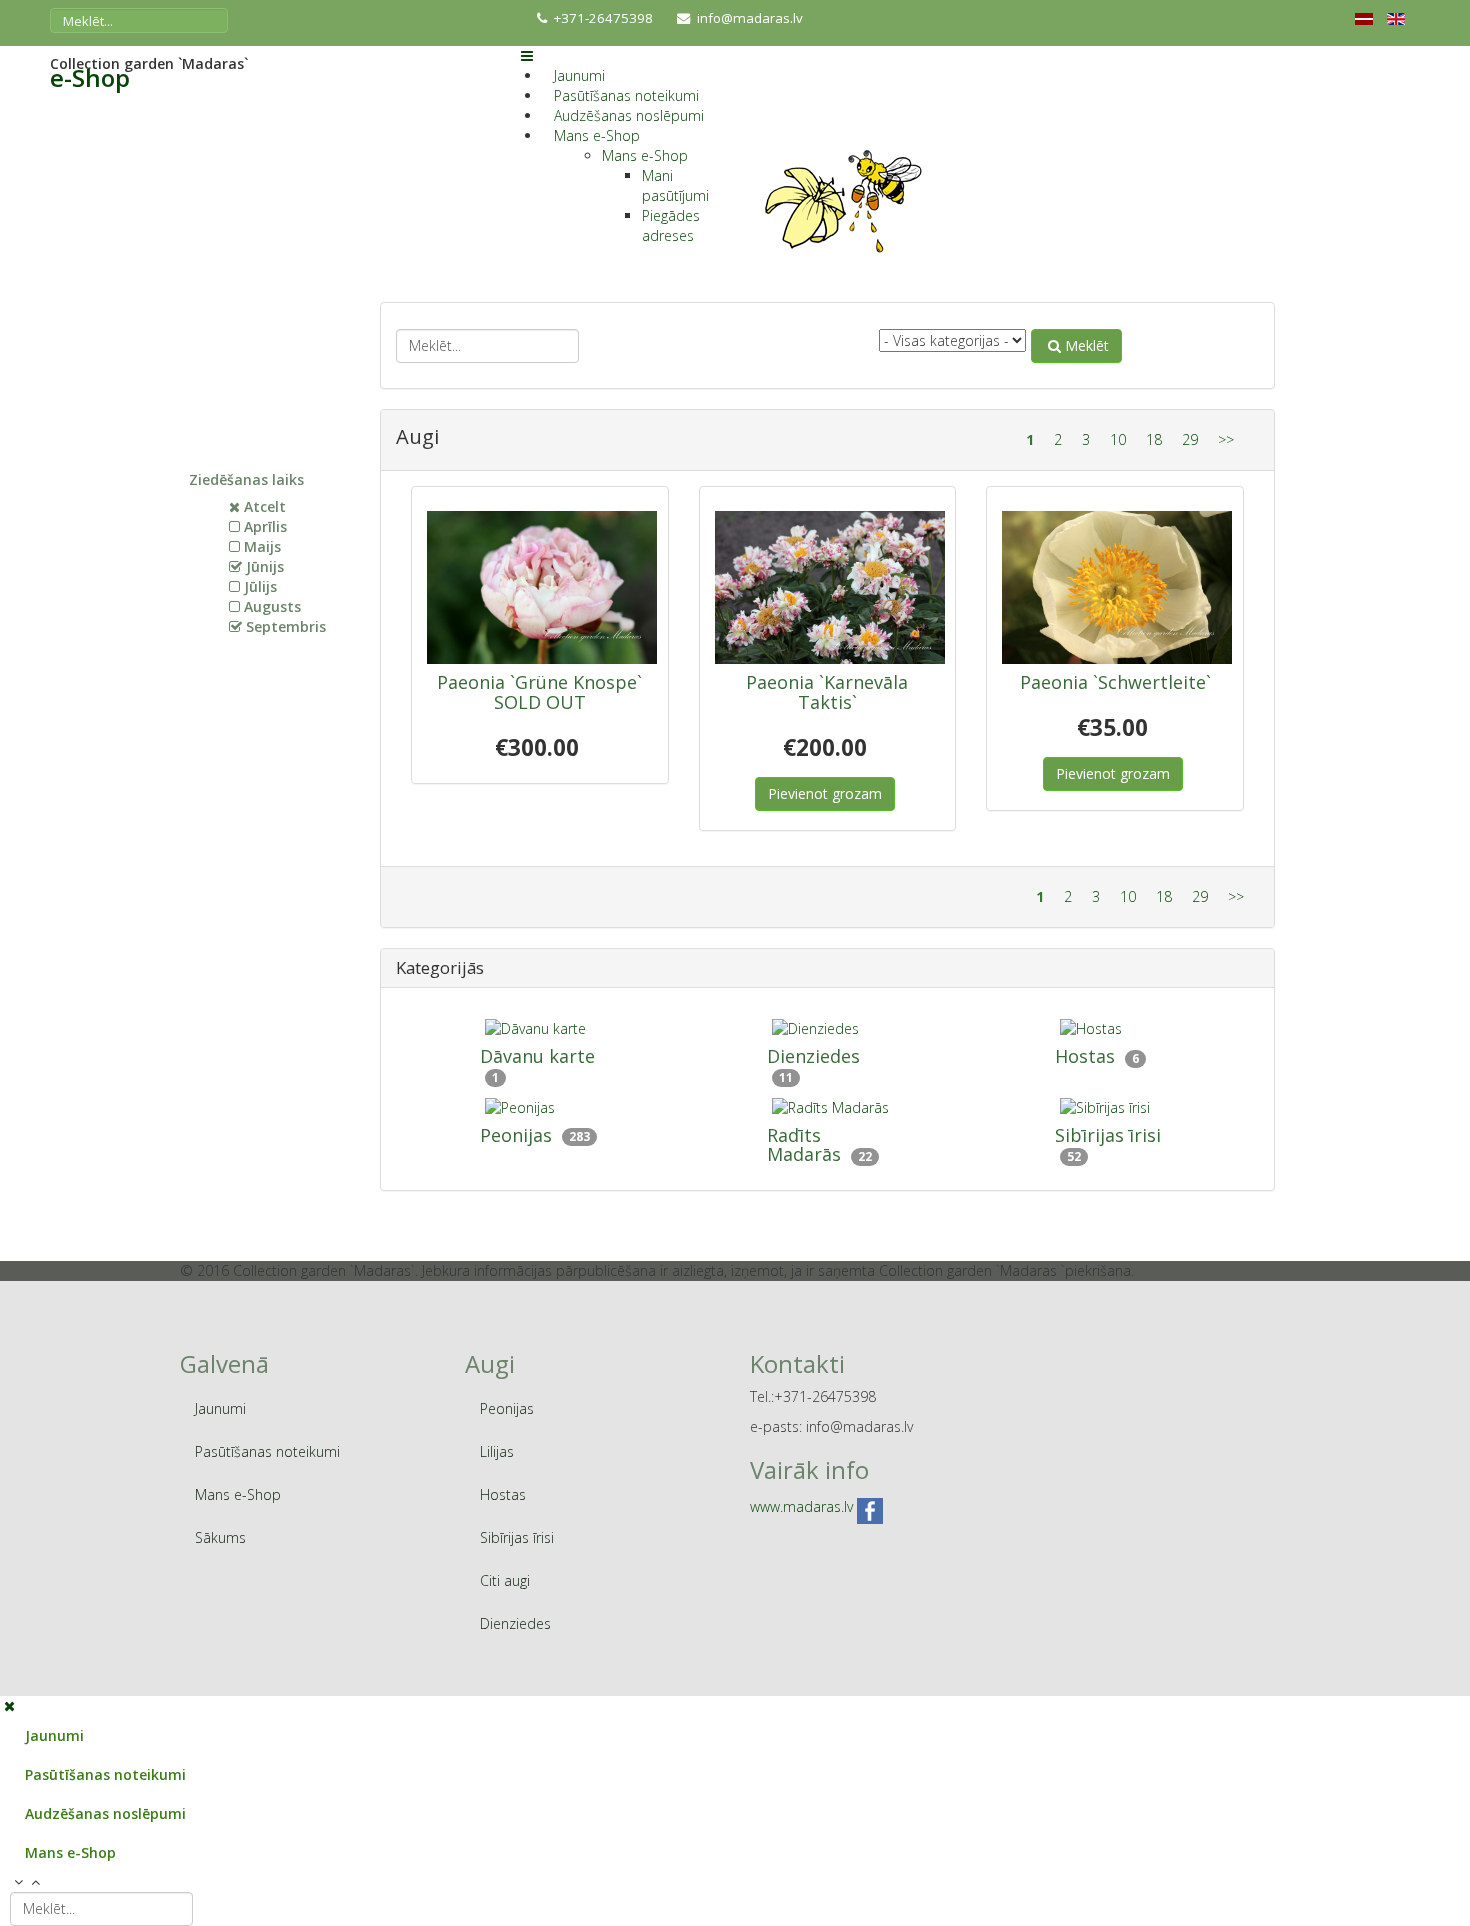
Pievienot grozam (825, 793)
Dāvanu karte (537, 1056)
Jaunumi (579, 75)
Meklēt (1087, 345)
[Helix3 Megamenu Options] (527, 55)
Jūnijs (265, 566)
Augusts (272, 606)
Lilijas (497, 1451)
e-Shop (90, 78)
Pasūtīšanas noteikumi (626, 95)
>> (1226, 439)
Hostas (1085, 1056)
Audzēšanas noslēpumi (629, 115)
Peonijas (516, 1135)
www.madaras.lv (801, 1507)
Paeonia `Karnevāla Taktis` (827, 692)
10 (1118, 439)
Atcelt (265, 506)
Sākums (220, 1537)
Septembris (286, 626)
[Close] (9, 1705)
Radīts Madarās (804, 1145)
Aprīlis (265, 526)
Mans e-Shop (597, 135)
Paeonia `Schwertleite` (1115, 682)
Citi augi (505, 1580)
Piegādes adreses (671, 225)
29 (1190, 439)
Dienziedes (813, 1056)
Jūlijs (260, 586)
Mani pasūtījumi (675, 185)
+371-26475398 (603, 18)
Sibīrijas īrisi (1108, 1135)
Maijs (262, 546)
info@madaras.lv (750, 18)
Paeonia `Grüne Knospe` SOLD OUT (539, 692)
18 (1154, 439)
